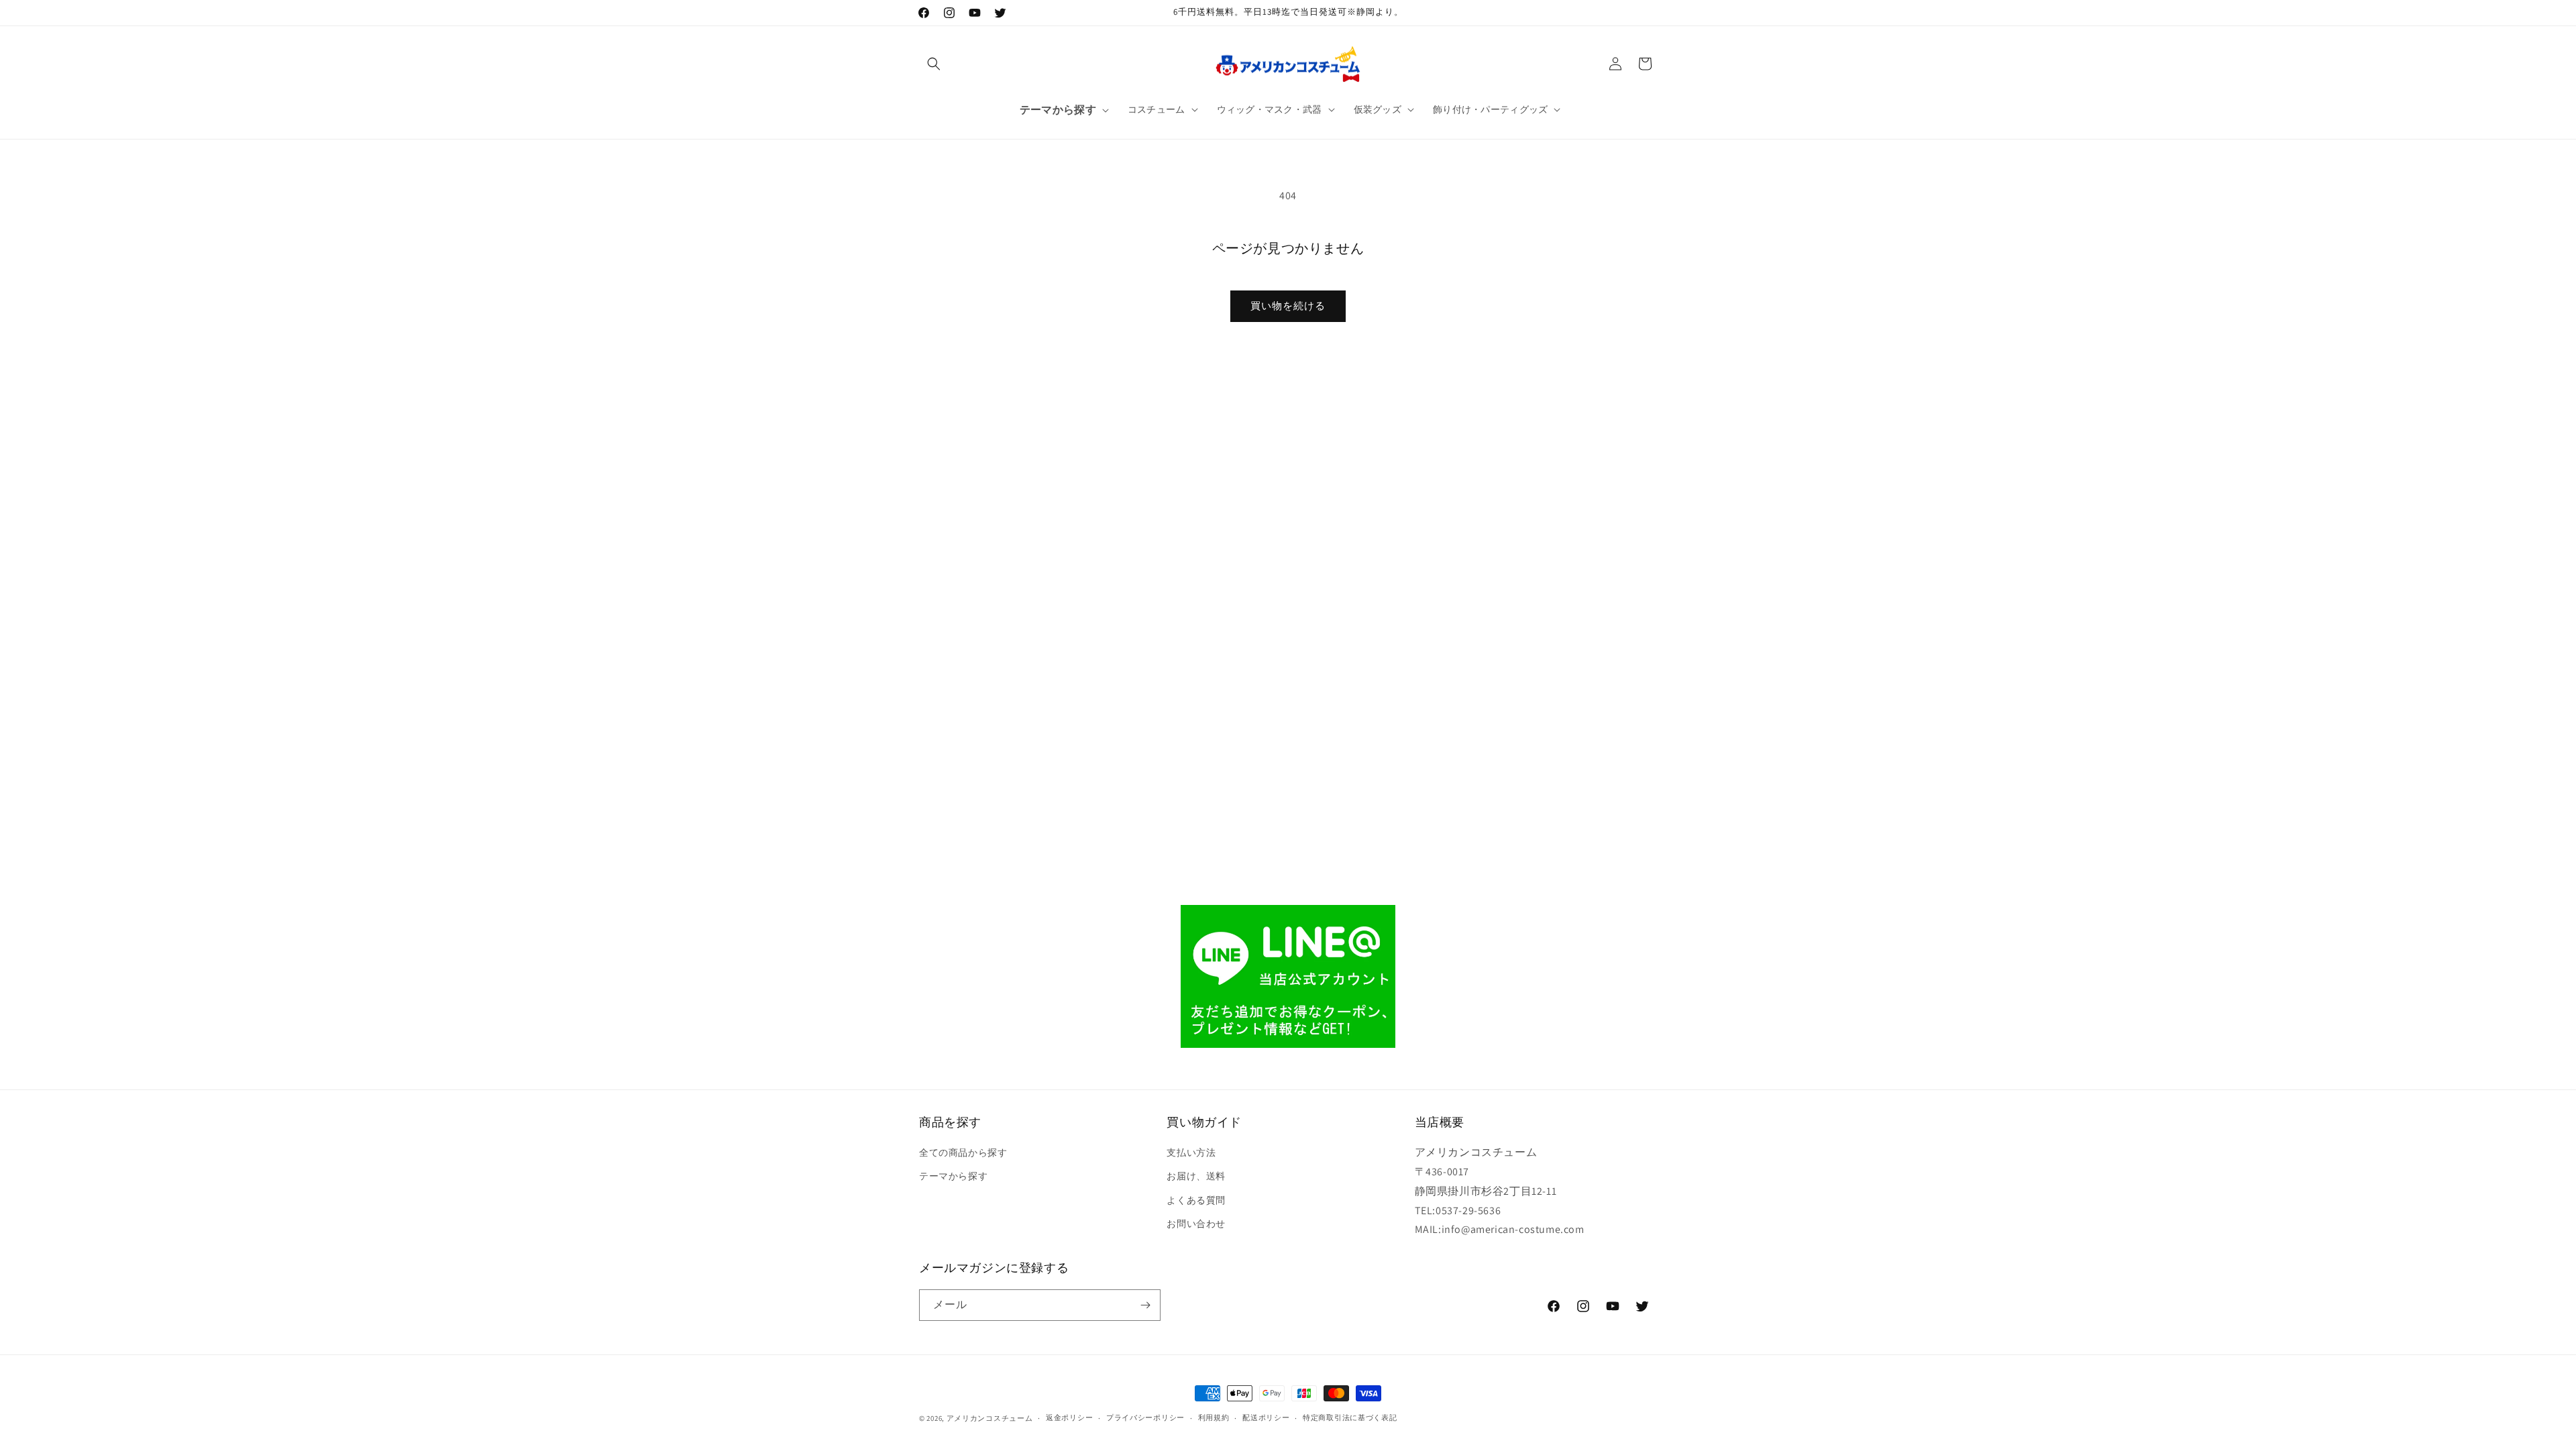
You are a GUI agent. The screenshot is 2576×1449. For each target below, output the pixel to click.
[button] (934, 64)
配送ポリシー (1266, 1417)
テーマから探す (953, 1176)
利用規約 (1214, 1417)
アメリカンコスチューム (990, 1418)
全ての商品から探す (963, 1152)
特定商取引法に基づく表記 (1350, 1417)
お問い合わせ (1196, 1224)
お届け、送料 (1196, 1176)
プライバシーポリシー (1145, 1417)
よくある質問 (1196, 1200)
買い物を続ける (1288, 306)
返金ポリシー (1069, 1417)
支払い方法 (1191, 1152)
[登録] (1145, 1305)
